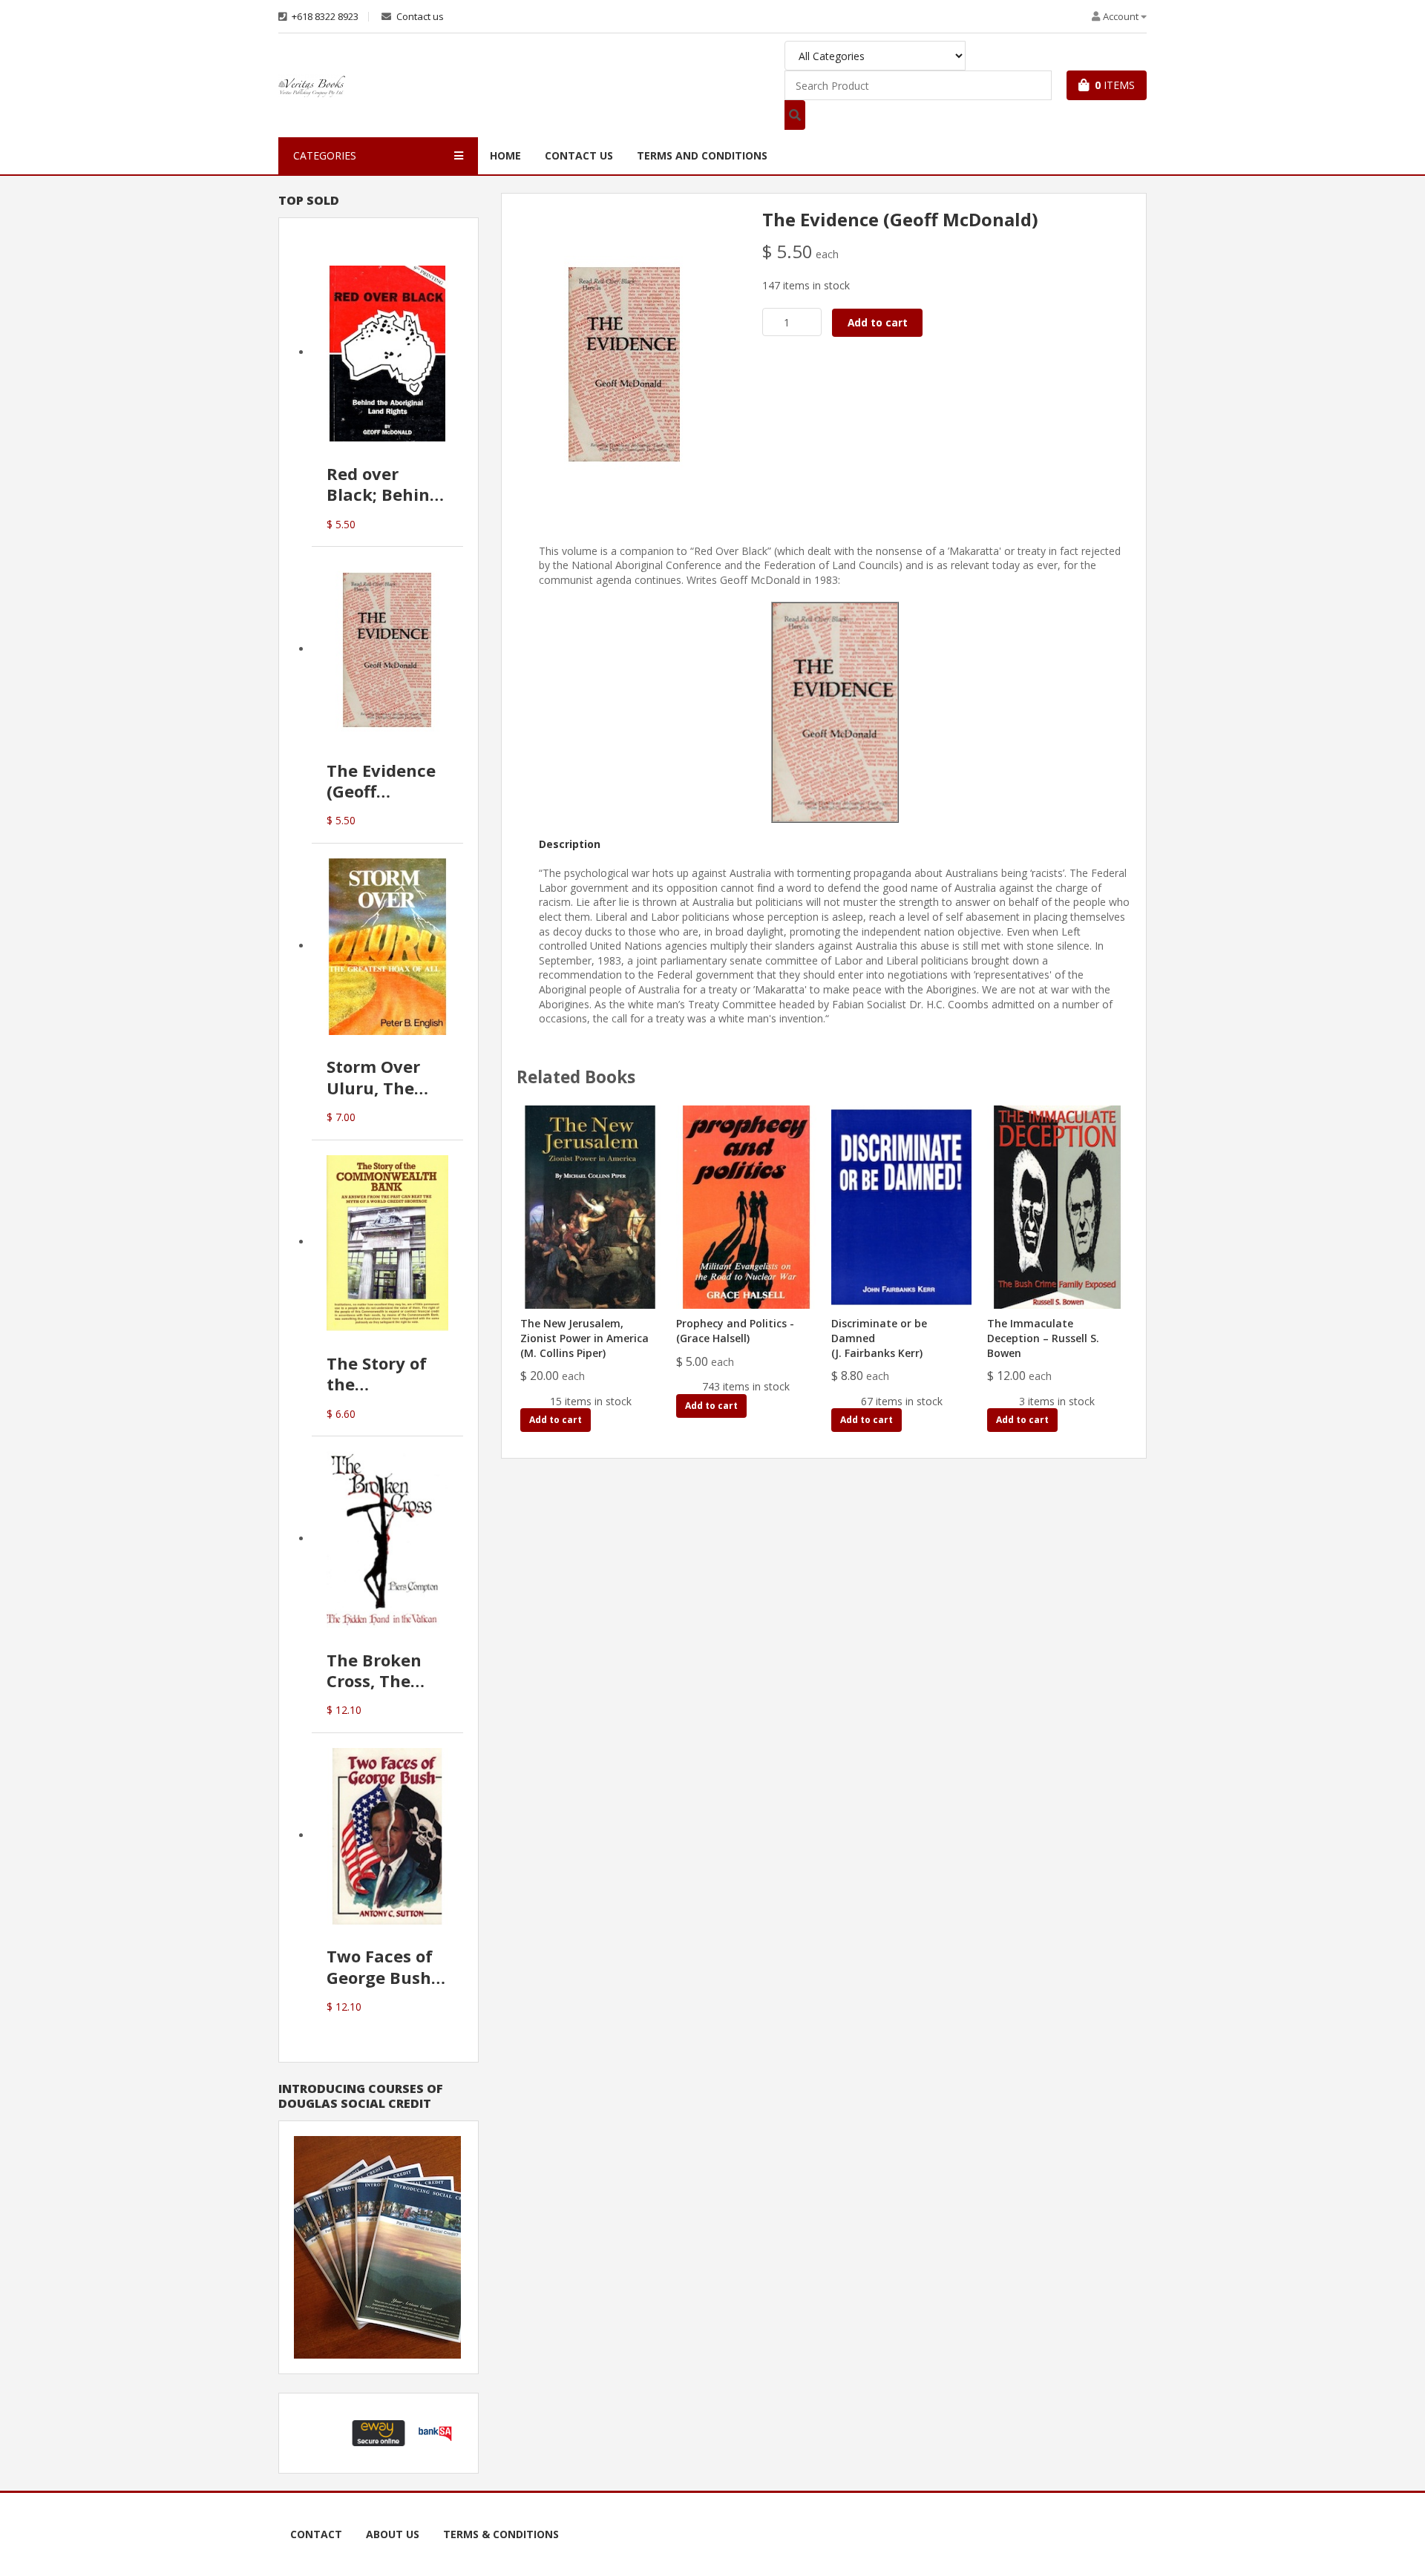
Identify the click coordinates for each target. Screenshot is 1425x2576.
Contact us (419, 17)
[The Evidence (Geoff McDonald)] (624, 363)
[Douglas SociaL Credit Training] (377, 2246)
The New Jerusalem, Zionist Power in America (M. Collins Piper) (584, 1338)
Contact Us (579, 155)
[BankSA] (435, 2432)
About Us (393, 2534)
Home (505, 155)
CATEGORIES (325, 155)
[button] (322, 2433)
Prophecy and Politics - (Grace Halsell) (735, 1331)
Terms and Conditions (702, 155)
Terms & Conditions (501, 2534)
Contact (316, 2534)
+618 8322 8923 (324, 17)
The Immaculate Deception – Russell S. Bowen (1043, 1338)
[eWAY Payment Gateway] (379, 2432)
